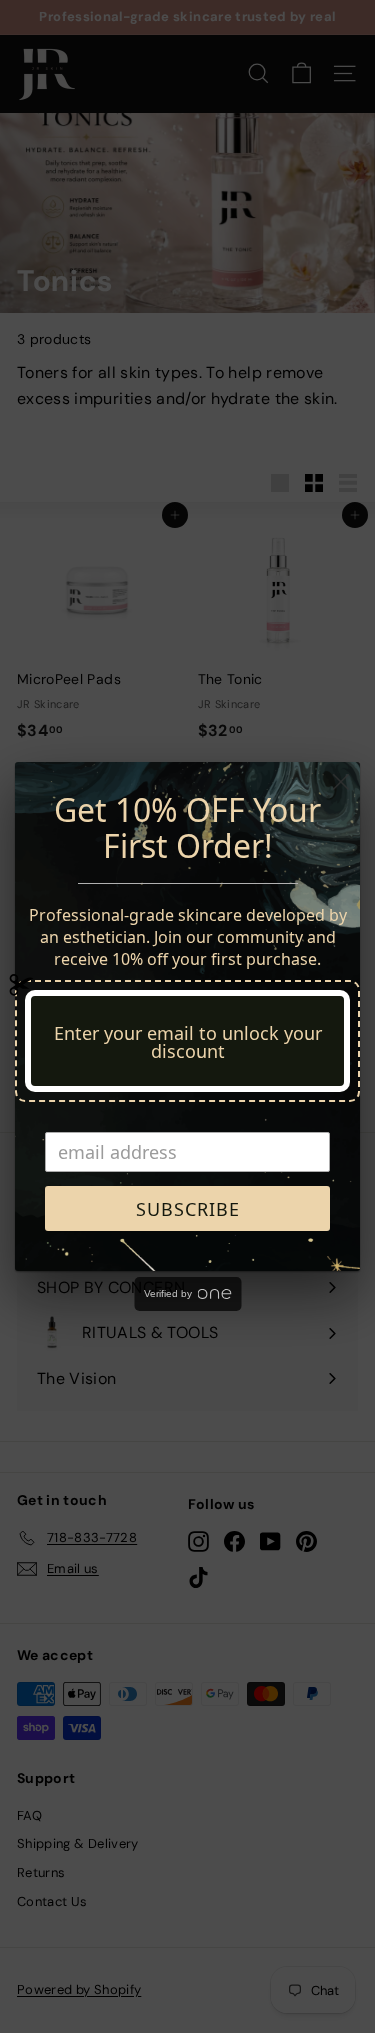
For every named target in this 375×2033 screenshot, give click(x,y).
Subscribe (188, 1209)
